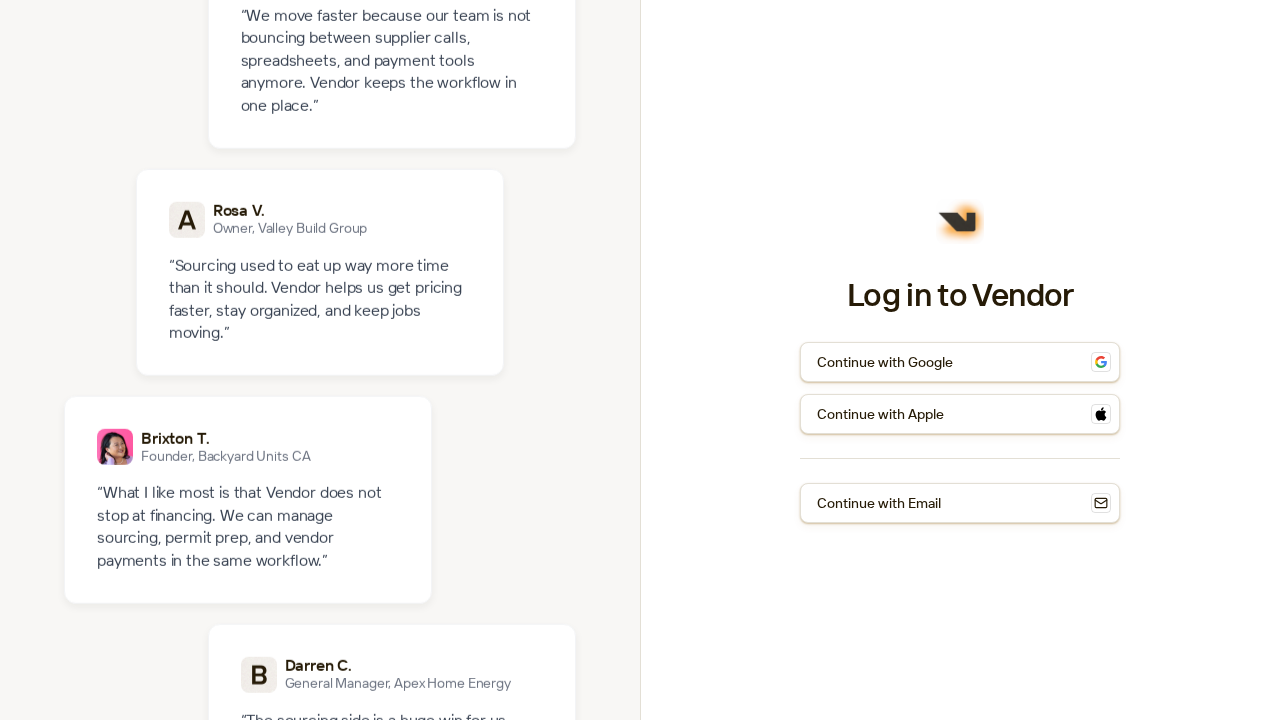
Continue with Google (885, 362)
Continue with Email (879, 503)
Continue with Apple (880, 414)
